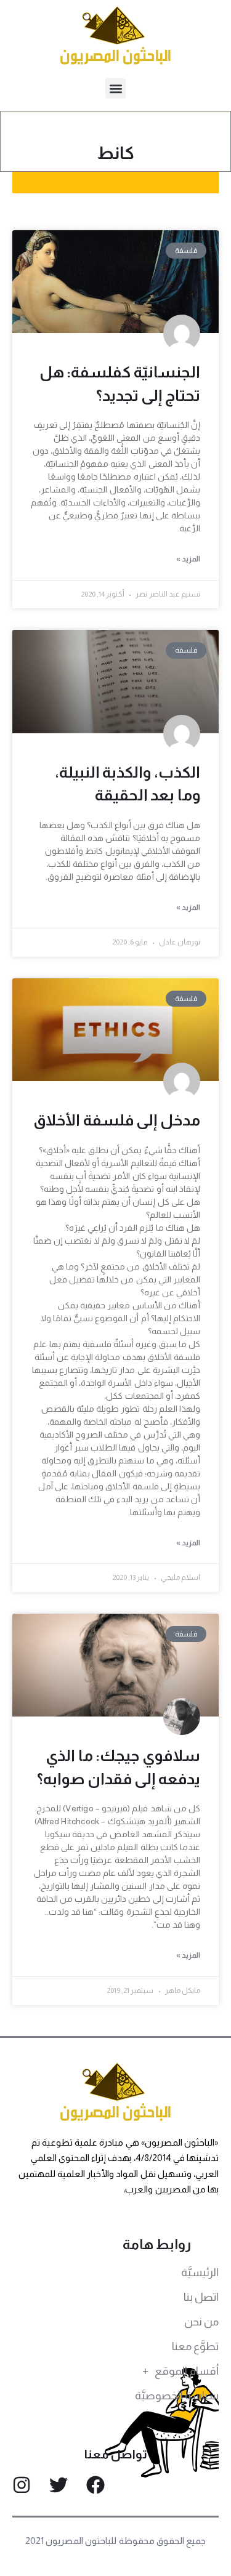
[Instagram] (22, 2485)
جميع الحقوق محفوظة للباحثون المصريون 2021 (115, 2541)
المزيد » (188, 559)
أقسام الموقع (187, 2371)
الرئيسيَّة (200, 2272)
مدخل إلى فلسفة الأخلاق (117, 1120)
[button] (115, 88)
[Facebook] (95, 2485)
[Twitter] (59, 2485)
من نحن (201, 2322)
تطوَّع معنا (195, 2346)
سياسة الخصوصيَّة (177, 2396)
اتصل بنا (201, 2297)
